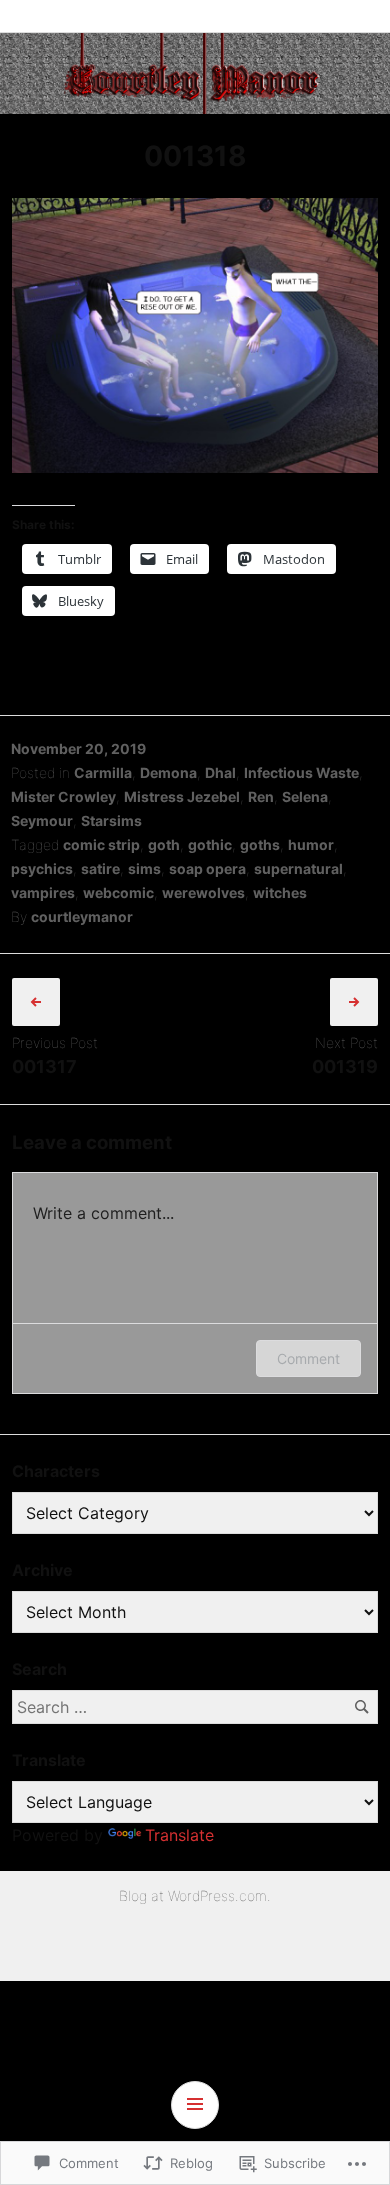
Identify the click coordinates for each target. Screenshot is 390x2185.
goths (260, 844)
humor (311, 844)
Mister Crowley (63, 796)
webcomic (118, 892)
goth (164, 844)
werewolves (203, 892)
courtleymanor (82, 916)
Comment (308, 1358)
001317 (44, 1066)
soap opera (207, 868)
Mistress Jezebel (182, 796)
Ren (261, 796)
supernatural (298, 868)
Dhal (220, 772)
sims (144, 868)
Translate (179, 1835)
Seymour (42, 820)
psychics (42, 868)
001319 (345, 1066)
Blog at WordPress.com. (195, 1895)
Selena (305, 796)
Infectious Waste (301, 772)
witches (280, 892)
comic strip (101, 844)
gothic (210, 844)
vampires (43, 892)
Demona (168, 772)
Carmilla (103, 772)
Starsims (111, 820)
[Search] (361, 1706)
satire (100, 868)
